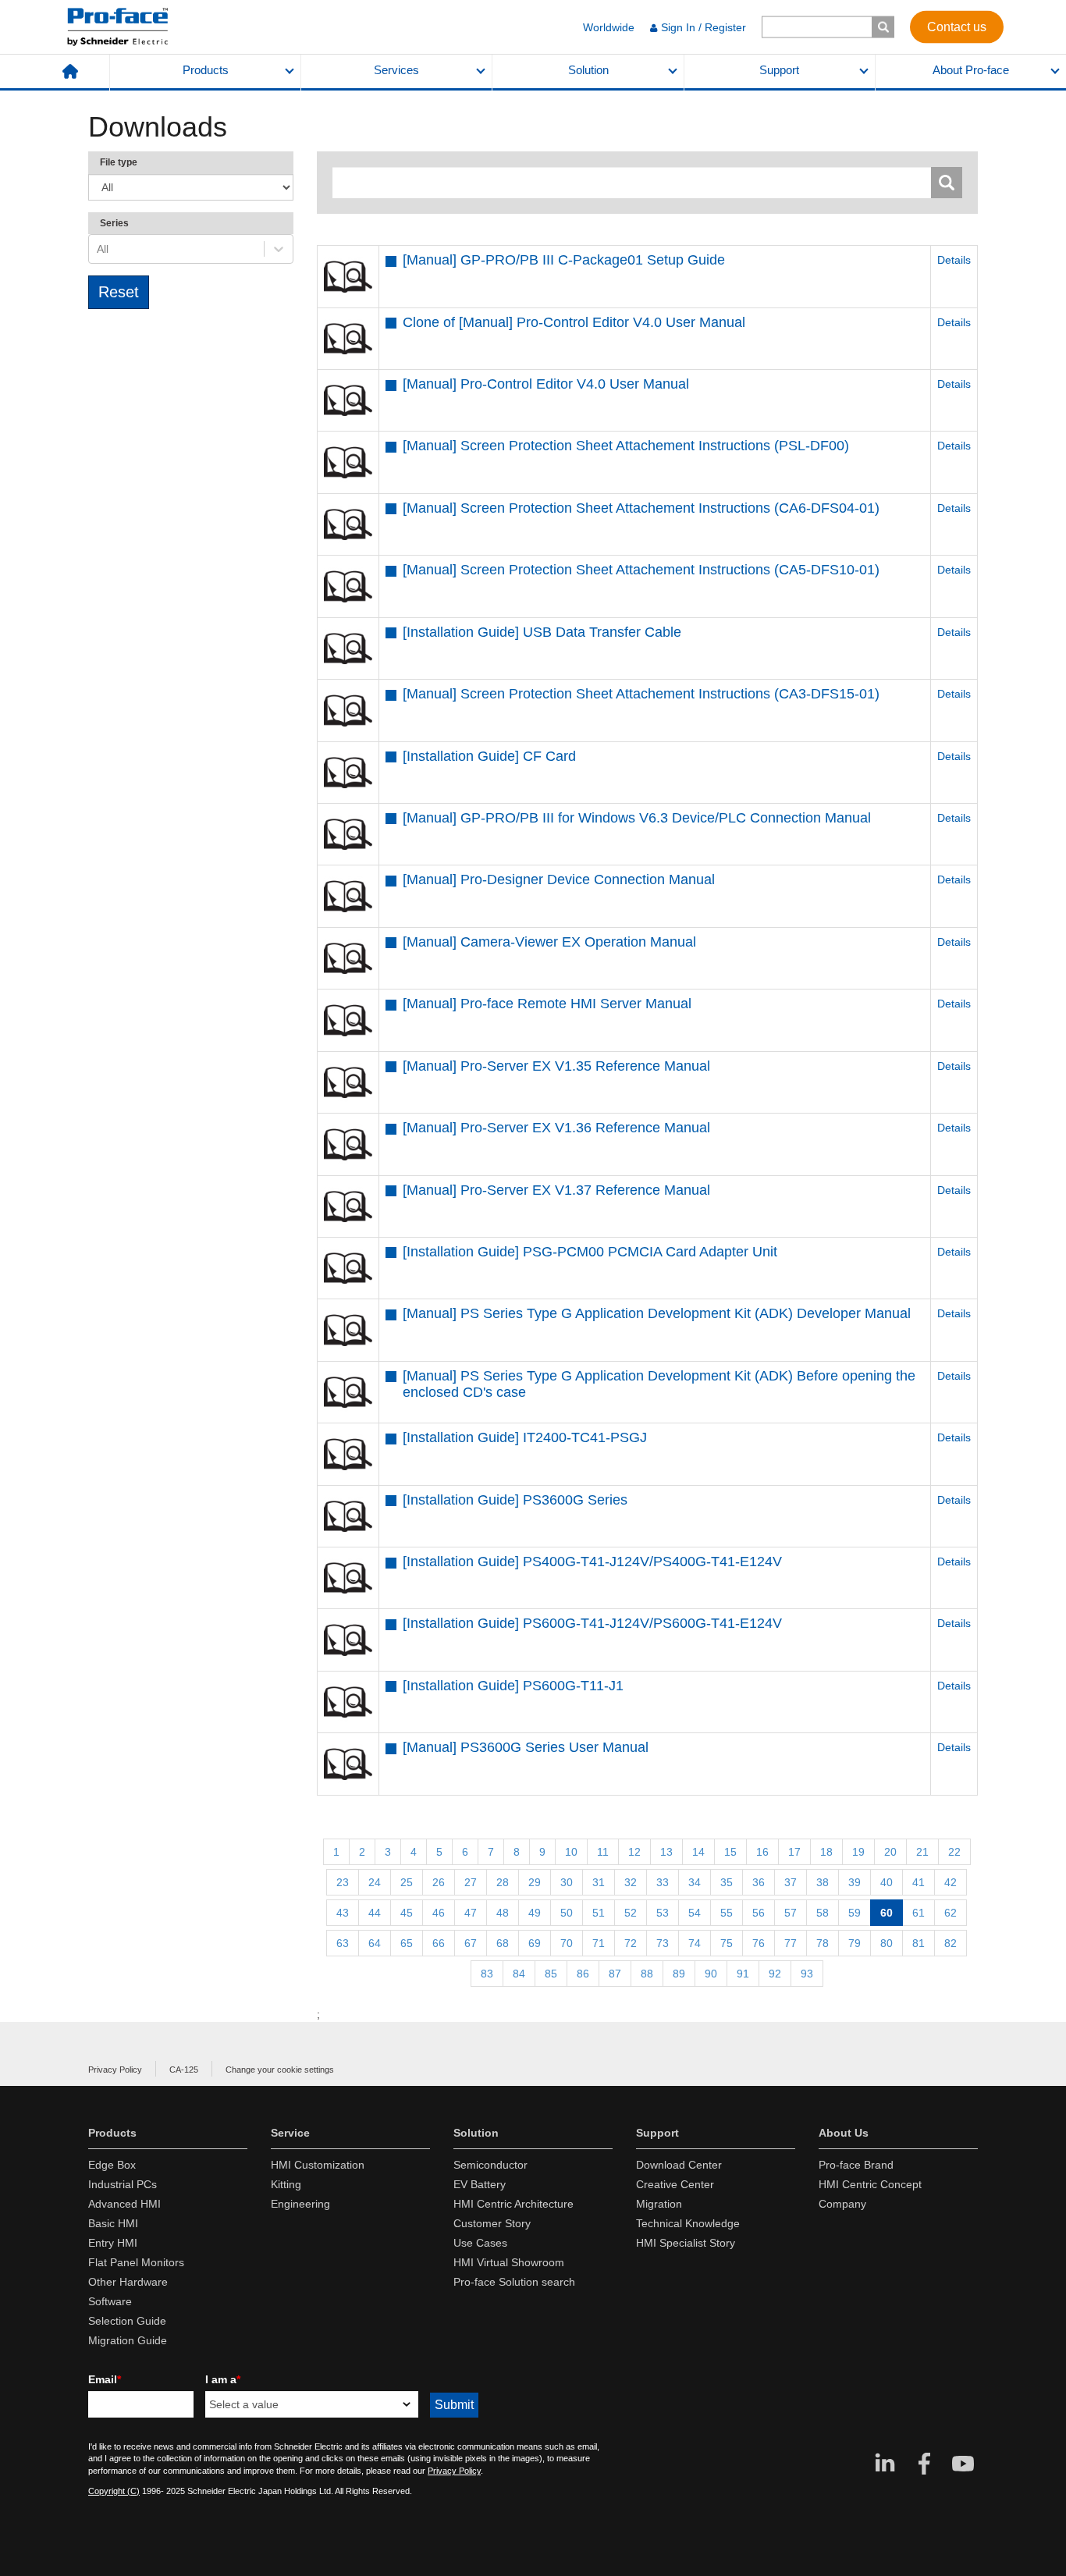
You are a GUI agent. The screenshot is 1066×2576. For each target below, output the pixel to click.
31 (599, 1882)
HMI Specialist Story (686, 2243)
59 (855, 1913)
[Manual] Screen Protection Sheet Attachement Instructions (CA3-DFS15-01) (641, 694)
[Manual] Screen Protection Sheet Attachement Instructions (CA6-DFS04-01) (641, 508)
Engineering (300, 2204)
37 (791, 1882)
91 (743, 1974)
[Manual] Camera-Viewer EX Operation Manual (549, 942)
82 (951, 1943)
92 (775, 1974)
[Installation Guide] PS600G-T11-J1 (513, 1686)
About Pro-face (971, 70)
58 (823, 1913)
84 (519, 1974)
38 (823, 1882)
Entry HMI (113, 2243)
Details (954, 260)
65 (407, 1943)
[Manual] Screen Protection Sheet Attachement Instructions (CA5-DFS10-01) (641, 570)
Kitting (286, 2184)
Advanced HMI (124, 2204)
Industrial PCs (123, 2184)
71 (599, 1943)
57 (791, 1913)
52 (631, 1913)
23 (343, 1882)
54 (695, 1913)
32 (631, 1882)
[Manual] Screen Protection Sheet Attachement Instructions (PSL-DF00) (626, 446)
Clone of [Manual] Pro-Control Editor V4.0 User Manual (574, 322)
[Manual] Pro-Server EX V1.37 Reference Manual (556, 1190)
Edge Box (112, 2165)
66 (439, 1943)
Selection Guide (127, 2321)
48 (503, 1913)
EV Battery (480, 2184)
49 (535, 1913)
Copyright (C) (114, 2491)
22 (954, 1852)
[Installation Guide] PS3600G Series (515, 1500)
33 (663, 1882)
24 (375, 1882)
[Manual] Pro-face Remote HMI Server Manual (547, 1004)
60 (887, 1913)
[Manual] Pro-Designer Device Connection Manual (559, 879)
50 (567, 1913)
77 (791, 1943)
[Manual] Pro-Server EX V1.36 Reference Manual (556, 1128)
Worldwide (609, 27)
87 (615, 1974)
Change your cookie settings (280, 2070)
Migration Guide (128, 2340)
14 (698, 1852)
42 (951, 1882)
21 (922, 1852)
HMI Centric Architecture (513, 2204)
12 (634, 1852)
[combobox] (98, 249)
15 (730, 1852)
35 (727, 1882)
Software (110, 2301)
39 (855, 1882)
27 (471, 1882)
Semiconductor (490, 2165)
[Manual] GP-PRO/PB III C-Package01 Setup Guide (564, 260)
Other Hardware (128, 2282)
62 (951, 1913)
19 (858, 1852)
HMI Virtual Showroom (509, 2262)
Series (114, 223)
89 (679, 1974)
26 (439, 1882)
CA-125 (184, 2070)
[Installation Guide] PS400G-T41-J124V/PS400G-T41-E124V (592, 1562)
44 (375, 1913)
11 (603, 1852)
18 (826, 1852)
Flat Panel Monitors (136, 2262)
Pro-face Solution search (514, 2282)
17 (794, 1852)
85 (551, 1974)
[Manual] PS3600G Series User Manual (526, 1747)
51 (599, 1913)
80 (887, 1943)
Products (206, 70)
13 (666, 1852)
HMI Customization (318, 2165)
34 (695, 1882)
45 (407, 1913)
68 (503, 1943)
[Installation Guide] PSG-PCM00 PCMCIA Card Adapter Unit (590, 1252)
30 (567, 1882)
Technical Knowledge (688, 2223)
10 (571, 1852)
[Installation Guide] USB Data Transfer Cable (542, 632)
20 (890, 1852)
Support (779, 70)
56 (759, 1913)
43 (343, 1913)
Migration (659, 2204)
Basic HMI (113, 2223)
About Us (844, 2133)
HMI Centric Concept (870, 2184)
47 (471, 1913)
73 (663, 1943)
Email (105, 2379)
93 (807, 1974)
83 (487, 1974)
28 (503, 1882)
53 (663, 1913)
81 (919, 1943)
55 (727, 1913)
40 (887, 1882)
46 (439, 1913)
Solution (588, 70)
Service (290, 2133)
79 (855, 1943)
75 (727, 1943)
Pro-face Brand (856, 2165)
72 (631, 1943)
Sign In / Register (704, 27)
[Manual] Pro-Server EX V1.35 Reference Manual (556, 1066)
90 (711, 1974)
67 (471, 1943)
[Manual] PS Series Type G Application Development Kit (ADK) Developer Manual (657, 1313)
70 (567, 1943)
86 (583, 1974)
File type (119, 162)
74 (695, 1943)
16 (762, 1852)
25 (407, 1882)
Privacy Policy (115, 2070)
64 (375, 1943)
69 (535, 1943)
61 (919, 1913)
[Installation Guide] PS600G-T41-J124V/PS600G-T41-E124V (592, 1623)
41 (919, 1882)
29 (535, 1882)
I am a (223, 2379)
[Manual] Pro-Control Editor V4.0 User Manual (546, 384)
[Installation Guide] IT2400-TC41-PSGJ (525, 1437)
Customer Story (492, 2223)
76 (759, 1943)
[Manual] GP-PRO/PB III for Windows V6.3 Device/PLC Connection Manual (637, 818)
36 (759, 1882)
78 (823, 1943)
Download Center (679, 2165)
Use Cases (480, 2243)
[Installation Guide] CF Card (489, 756)
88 (647, 1974)
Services (396, 70)
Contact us (957, 26)
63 (343, 1943)
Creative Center (675, 2184)
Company (842, 2204)
